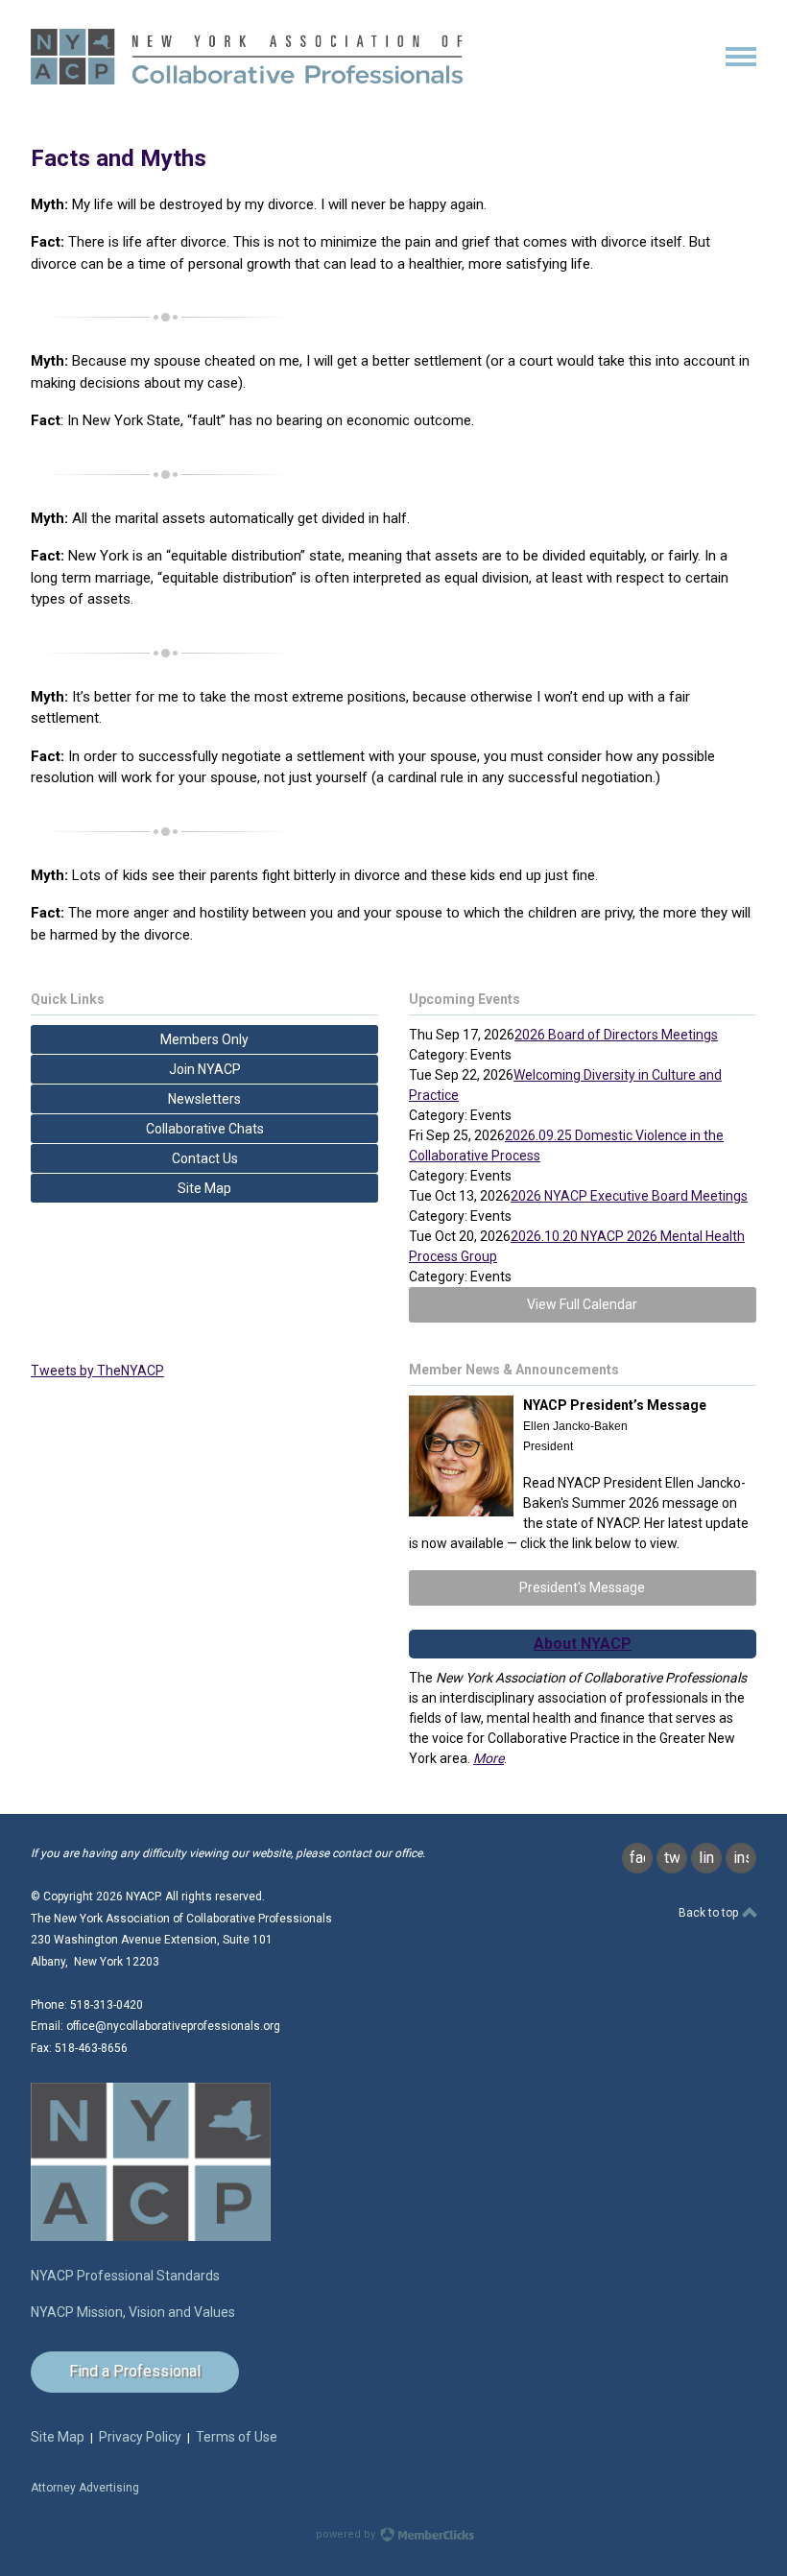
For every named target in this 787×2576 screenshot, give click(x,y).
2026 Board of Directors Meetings (616, 1035)
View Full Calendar (582, 1304)
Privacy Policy (140, 2437)
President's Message (582, 1587)
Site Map (58, 2437)
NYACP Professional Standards (125, 2276)
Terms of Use (237, 2437)
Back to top (710, 1913)
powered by (347, 2534)
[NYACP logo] (151, 2237)
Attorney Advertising (85, 2488)
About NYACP (583, 1644)
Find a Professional (135, 2371)
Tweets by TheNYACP (97, 1371)
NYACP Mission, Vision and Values (133, 2312)
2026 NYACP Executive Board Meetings (629, 1196)
